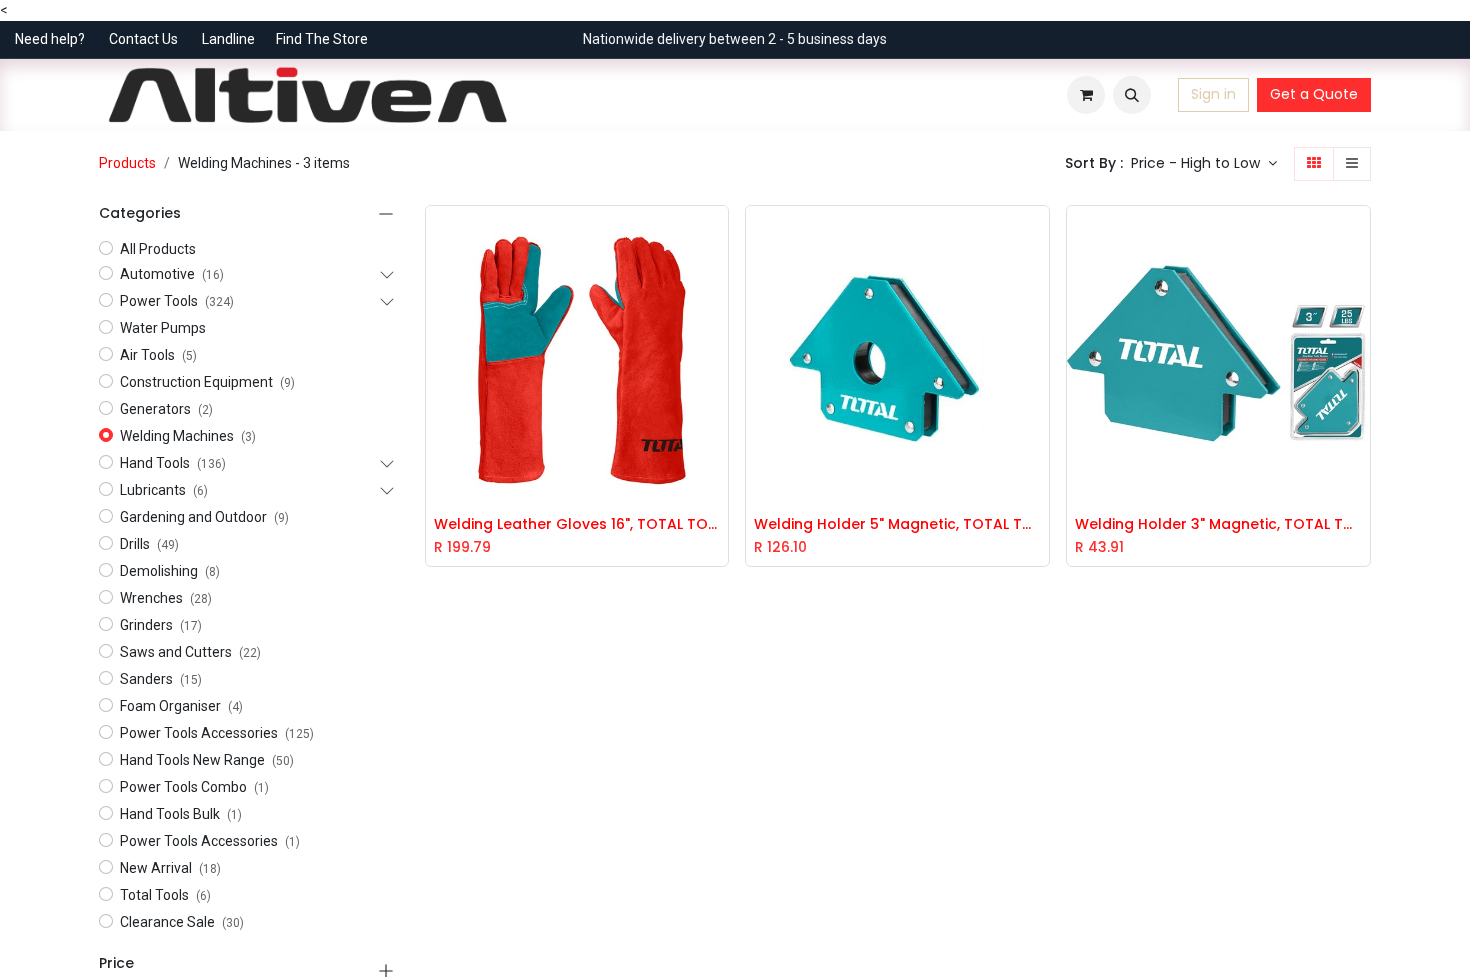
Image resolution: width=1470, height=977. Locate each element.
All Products (158, 249)
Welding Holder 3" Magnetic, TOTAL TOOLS (1218, 524)
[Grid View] (1314, 164)
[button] (1132, 95)
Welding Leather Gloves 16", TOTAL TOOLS (577, 524)
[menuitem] (543, 95)
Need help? (50, 39)
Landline (228, 39)
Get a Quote (1314, 94)
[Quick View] (718, 236)
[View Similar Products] (718, 326)
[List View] (1352, 164)
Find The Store (322, 39)
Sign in (1213, 94)
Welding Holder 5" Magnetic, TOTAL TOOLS (897, 524)
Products (127, 163)
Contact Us (143, 39)
